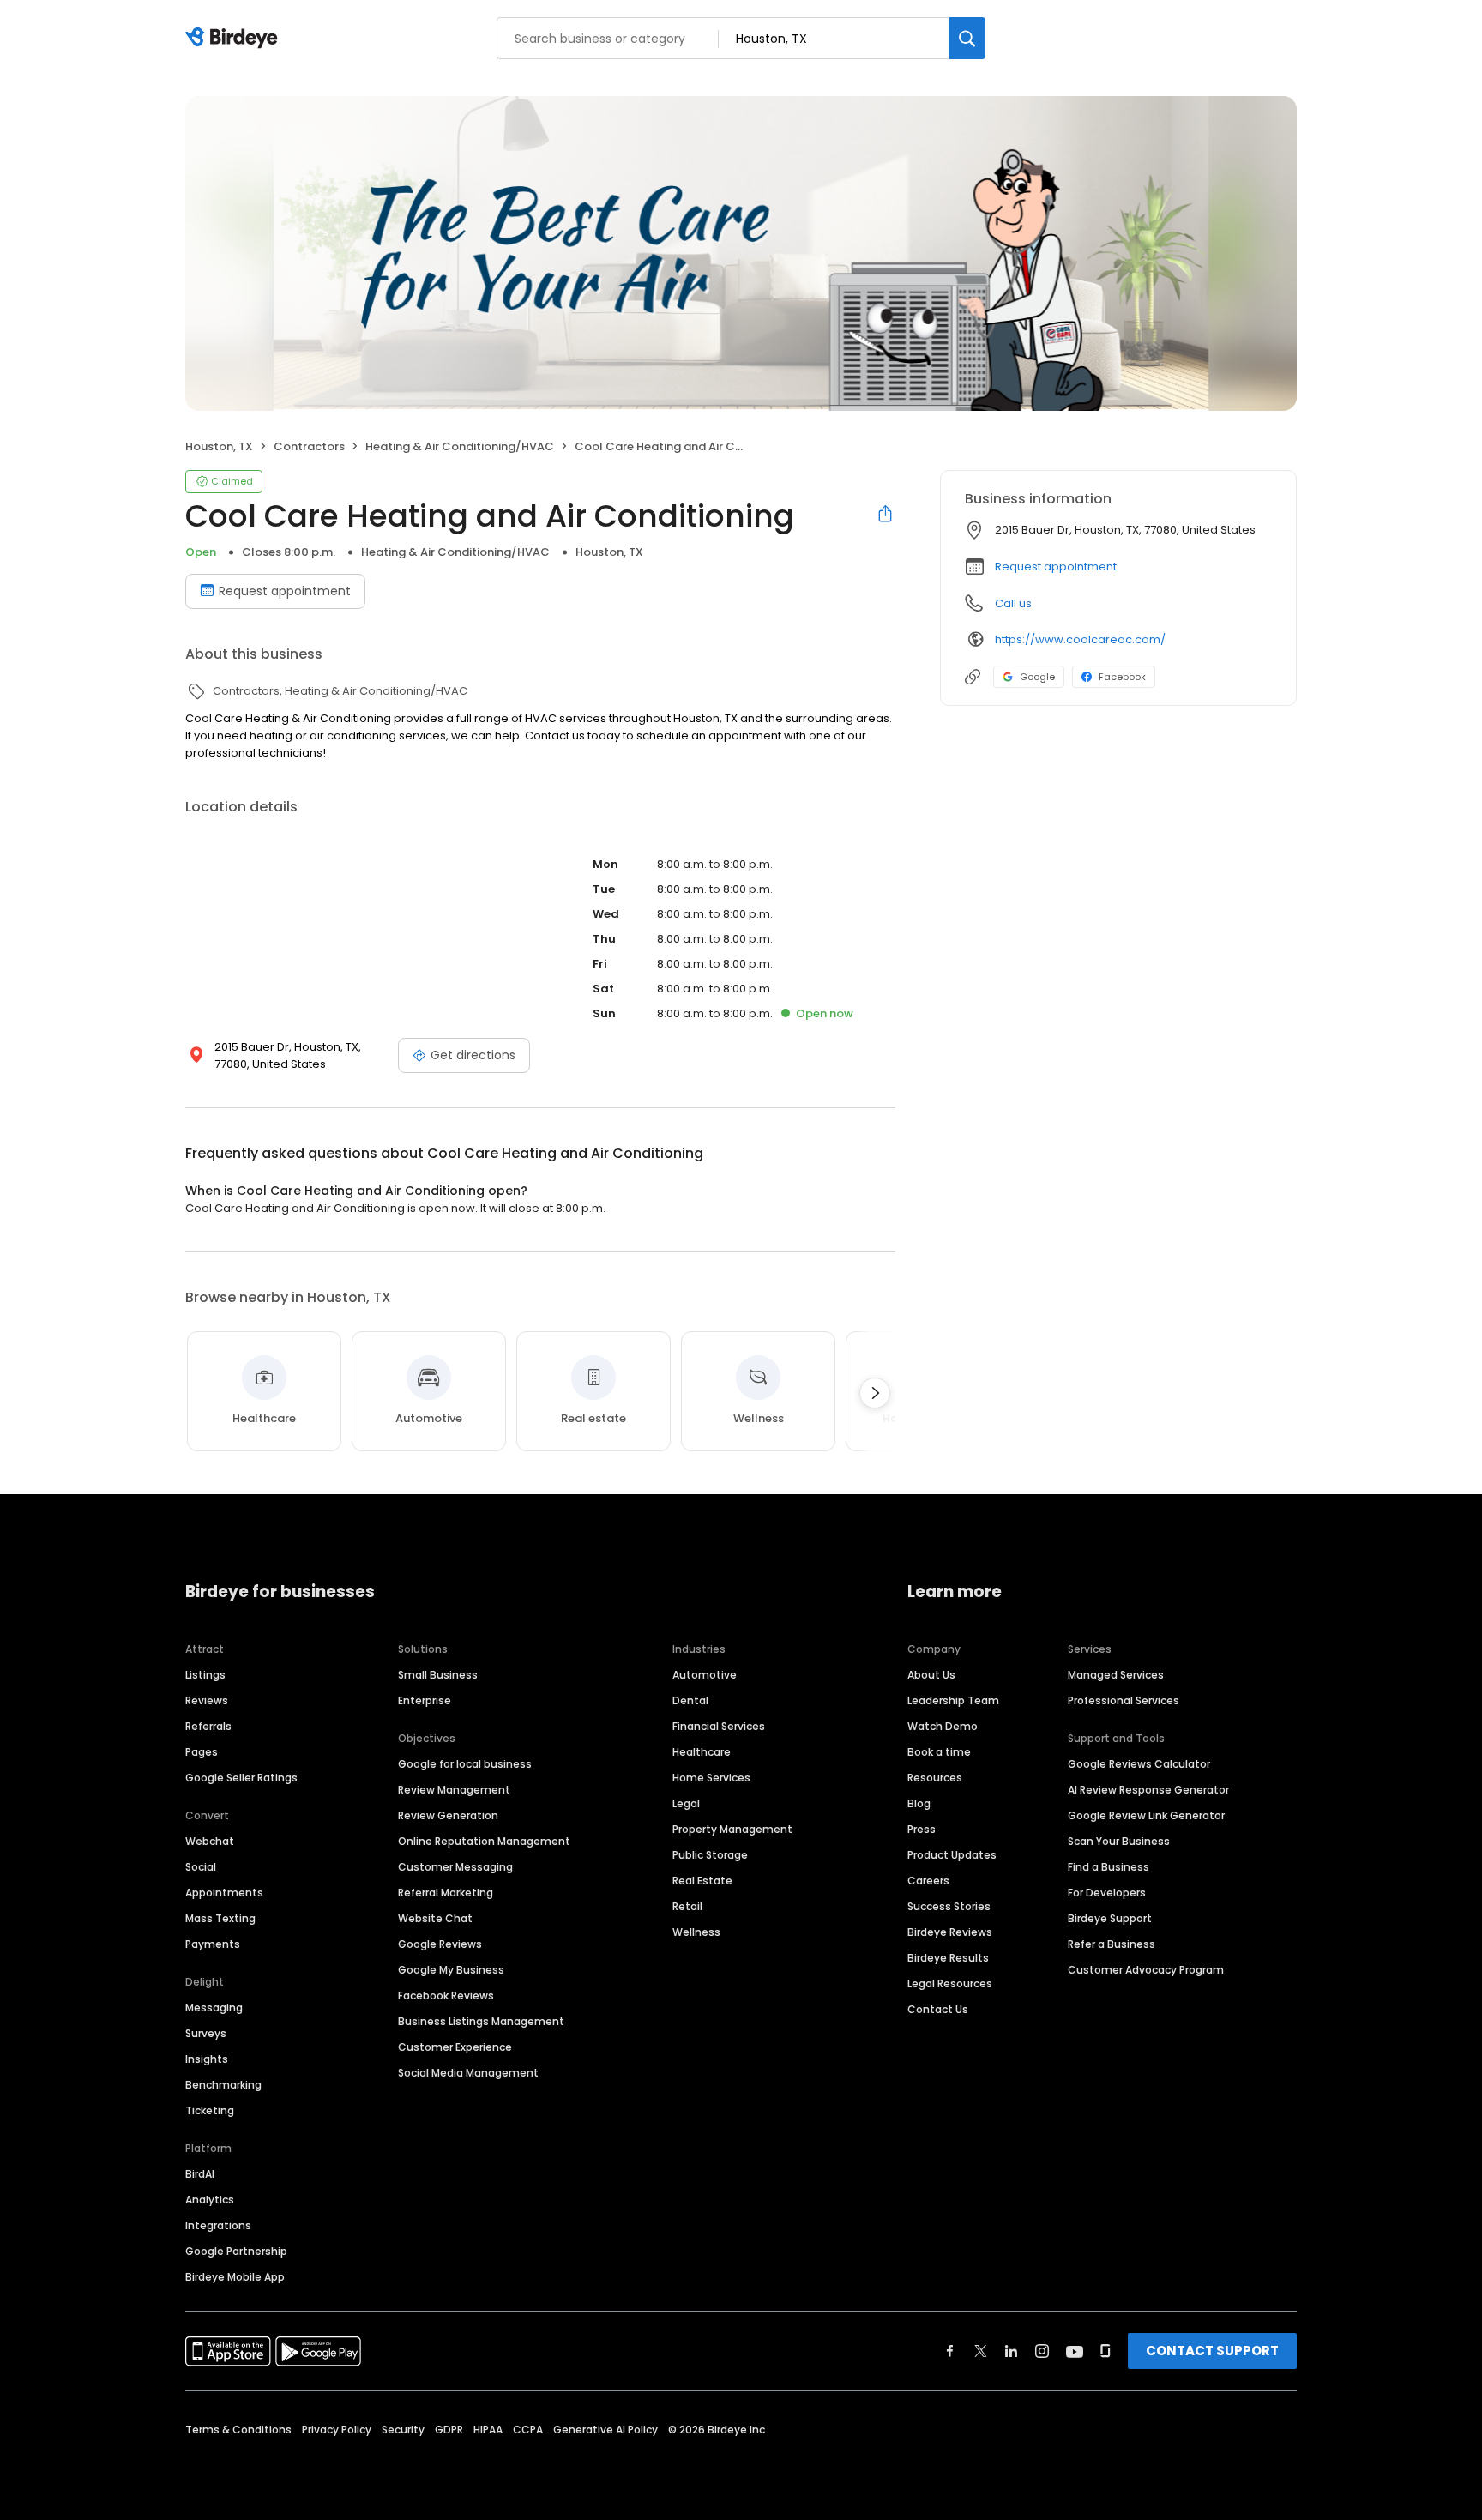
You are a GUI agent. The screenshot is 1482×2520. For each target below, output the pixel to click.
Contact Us (938, 2009)
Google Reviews (440, 1944)
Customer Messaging (455, 1867)
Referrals (208, 1726)
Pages (202, 1752)
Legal (686, 1803)
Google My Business (451, 1970)
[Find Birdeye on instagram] (1042, 2351)
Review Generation (448, 1815)
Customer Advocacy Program (1146, 1970)
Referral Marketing (446, 1893)
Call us (1013, 603)
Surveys (206, 2033)
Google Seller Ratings (241, 1778)
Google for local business (465, 1764)
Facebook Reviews (446, 1996)
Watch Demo (943, 1726)
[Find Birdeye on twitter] (981, 2351)
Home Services (711, 1778)
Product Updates (952, 1855)
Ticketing (210, 2110)
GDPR (449, 2430)
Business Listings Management (481, 2021)
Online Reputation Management (484, 1841)
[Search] (967, 38)
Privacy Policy (337, 2430)
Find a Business (1108, 1867)
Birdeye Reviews (950, 1932)
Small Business (438, 1675)
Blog (919, 1803)
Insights (207, 2059)
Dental (690, 1700)
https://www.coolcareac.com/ (1080, 639)
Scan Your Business (1119, 1841)
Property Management (732, 1829)
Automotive (705, 1675)
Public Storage (710, 1855)
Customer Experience (455, 2047)
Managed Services (1116, 1675)
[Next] (875, 1393)
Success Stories (949, 1906)
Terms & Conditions (238, 2430)
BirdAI (200, 2174)
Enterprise (425, 1700)
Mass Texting (220, 1918)
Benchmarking (223, 2085)
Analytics (210, 2200)
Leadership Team (953, 1700)
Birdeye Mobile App (235, 2277)
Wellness (696, 1932)
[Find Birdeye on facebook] (950, 2351)
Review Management (454, 1790)
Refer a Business (1111, 1944)
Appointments (224, 1893)
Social (201, 1867)
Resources (935, 1778)
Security (403, 2430)
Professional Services (1124, 1700)
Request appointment (285, 591)
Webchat (210, 1841)
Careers (928, 1881)
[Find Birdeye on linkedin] (1011, 2351)
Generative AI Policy (605, 2430)
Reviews (207, 1700)
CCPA (528, 2430)
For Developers (1107, 1893)
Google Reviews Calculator (1139, 1764)
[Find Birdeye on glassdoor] (1105, 2351)
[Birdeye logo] (235, 39)
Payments (213, 1944)
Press (922, 1829)
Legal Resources (950, 1983)
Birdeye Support (1110, 1918)
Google (1037, 677)
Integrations (218, 2225)
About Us (931, 1675)
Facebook (1122, 677)
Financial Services (719, 1726)
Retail (687, 1906)
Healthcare (702, 1752)
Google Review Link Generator (1146, 1815)
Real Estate (702, 1881)
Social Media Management (468, 2073)
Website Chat (435, 1918)
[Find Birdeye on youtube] (1075, 2351)
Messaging (214, 2008)
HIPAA (488, 2430)
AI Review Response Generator (1148, 1790)
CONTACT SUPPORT (1212, 2351)
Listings (205, 1675)
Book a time (939, 1752)
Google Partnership (236, 2251)
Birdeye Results (948, 1958)
